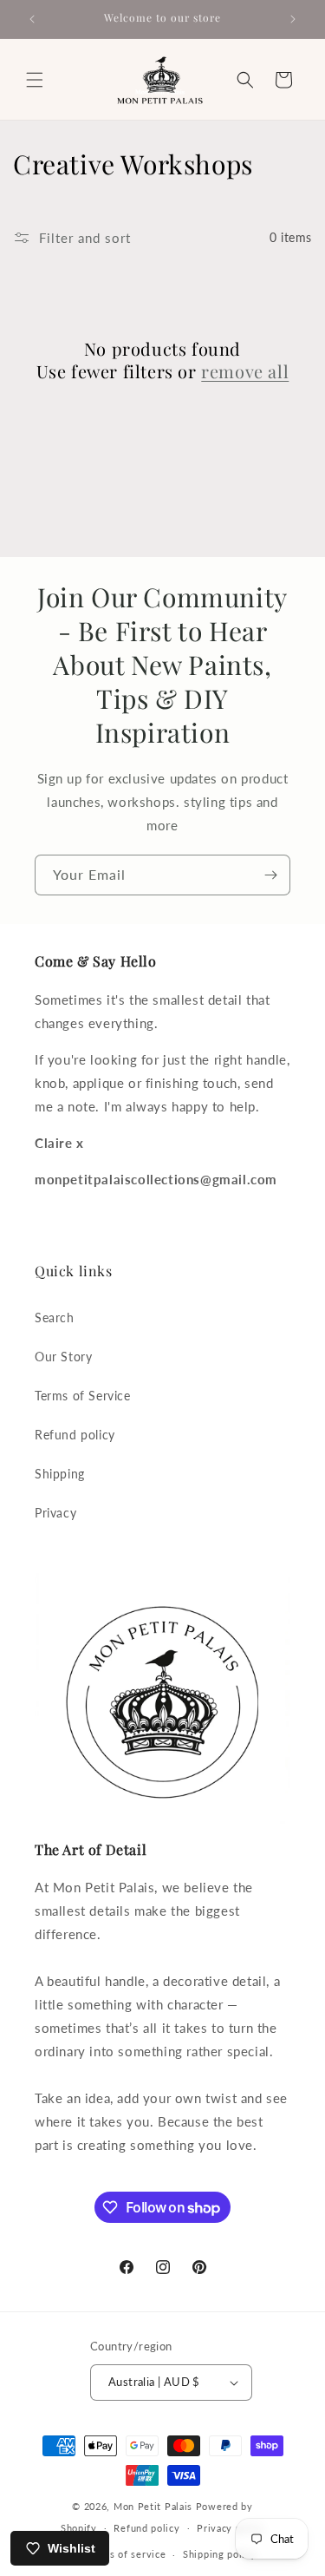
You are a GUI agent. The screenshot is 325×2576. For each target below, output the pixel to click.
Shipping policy (220, 2554)
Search (55, 1317)
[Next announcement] (293, 19)
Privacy (55, 1513)
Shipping (60, 1474)
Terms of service (126, 2554)
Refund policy (75, 1435)
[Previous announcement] (32, 19)
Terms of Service (83, 1396)
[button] (35, 80)
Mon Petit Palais (153, 2506)
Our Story (63, 1357)
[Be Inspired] (270, 875)
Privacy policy (231, 2528)
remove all (245, 371)
